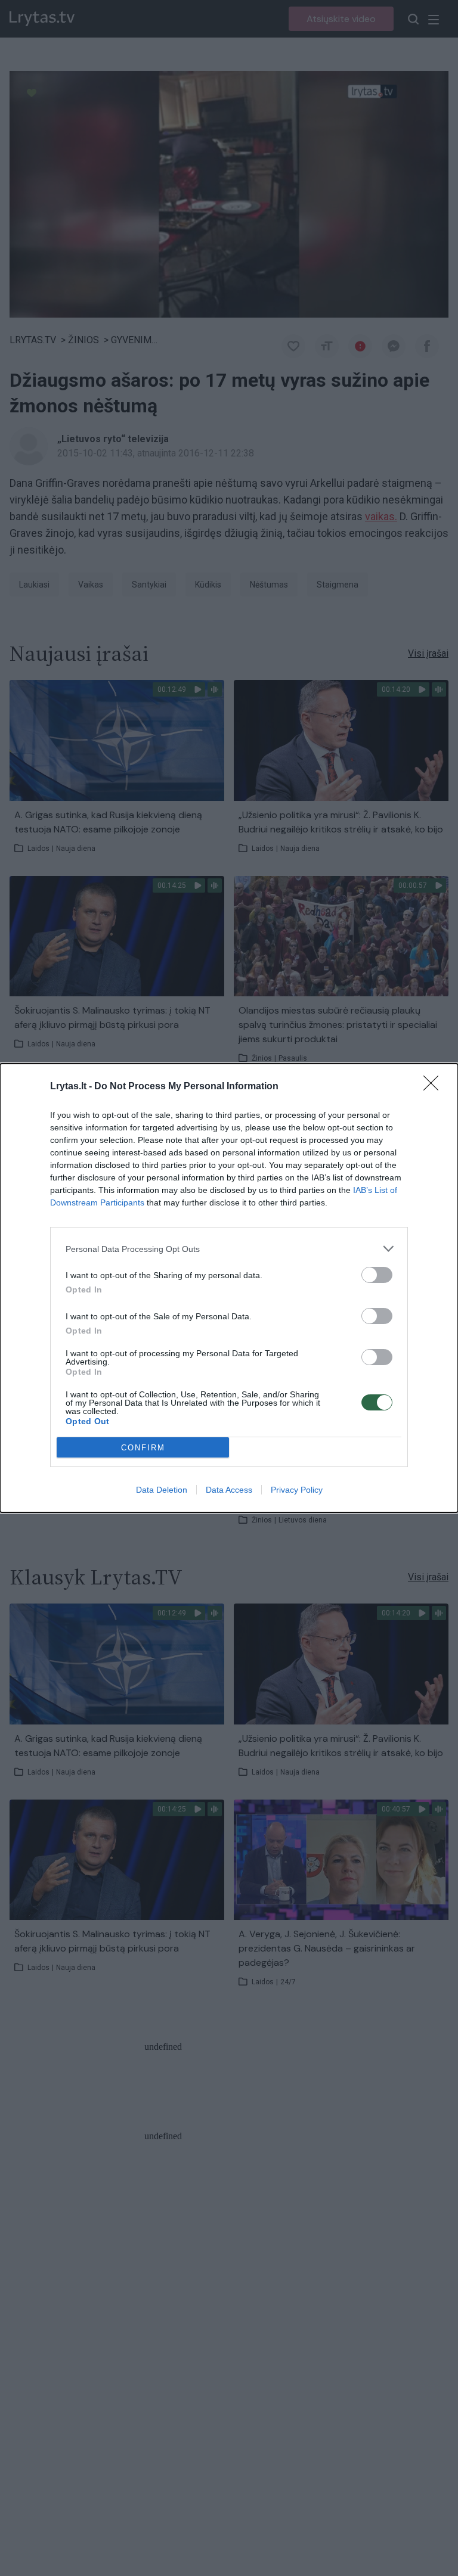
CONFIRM (143, 1448)
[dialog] (229, 1288)
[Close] (435, 1087)
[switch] (377, 1275)
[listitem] (229, 1249)
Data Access (229, 1490)
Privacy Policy (297, 1490)
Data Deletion (162, 1490)
